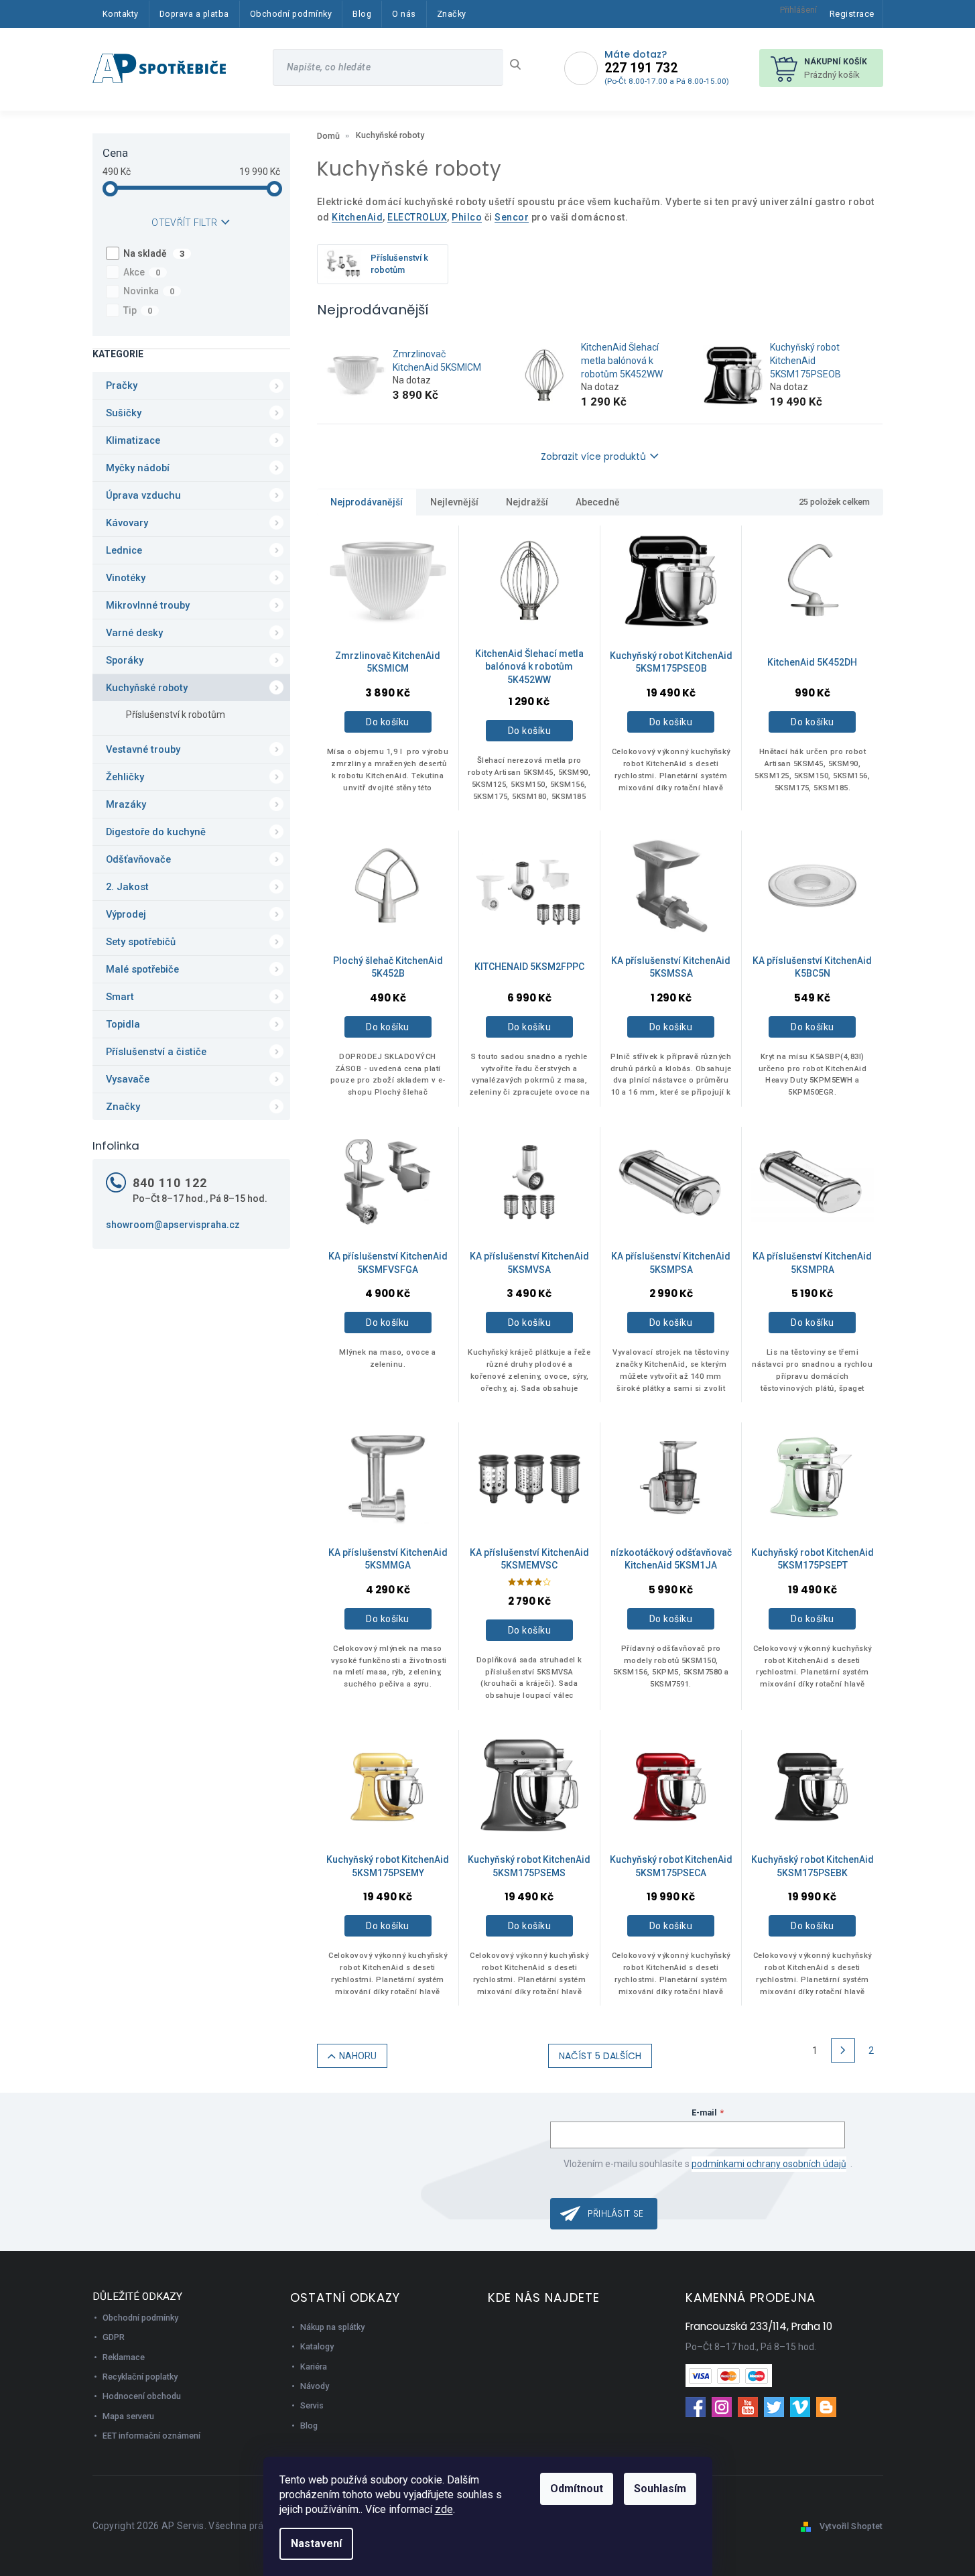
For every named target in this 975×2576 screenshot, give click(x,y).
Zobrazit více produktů (593, 456)
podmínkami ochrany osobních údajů (769, 2164)
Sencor (512, 217)
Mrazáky (126, 804)
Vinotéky (126, 578)
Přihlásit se (616, 2213)
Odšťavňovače (138, 859)
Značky (123, 1107)
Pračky (122, 385)
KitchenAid (357, 217)
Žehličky (125, 777)
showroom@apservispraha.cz (173, 1225)
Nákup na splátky (332, 2327)
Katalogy (317, 2346)
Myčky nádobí (138, 468)
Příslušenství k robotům (176, 715)
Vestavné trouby (143, 749)
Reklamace (124, 2357)
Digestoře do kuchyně (156, 832)
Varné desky (134, 633)
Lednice (124, 550)
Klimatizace (133, 440)
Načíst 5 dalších (600, 2056)
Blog (309, 2426)
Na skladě (154, 253)
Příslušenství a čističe (156, 1052)
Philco (467, 217)
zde (444, 2509)
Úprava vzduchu (143, 495)
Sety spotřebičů (141, 942)
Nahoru (358, 2056)
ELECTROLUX (417, 217)
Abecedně (598, 502)
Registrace (852, 14)
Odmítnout (577, 2489)
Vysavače (128, 1079)
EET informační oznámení (151, 2436)
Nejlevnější (454, 502)
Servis (312, 2405)
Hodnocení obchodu (142, 2396)
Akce (142, 272)
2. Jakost (127, 887)
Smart (120, 997)
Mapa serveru (128, 2416)
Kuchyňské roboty (147, 688)
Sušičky (124, 413)
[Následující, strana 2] (843, 2050)
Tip (138, 310)
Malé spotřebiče (142, 969)
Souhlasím (660, 2489)
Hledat (520, 64)
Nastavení (316, 2543)
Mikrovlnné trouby (148, 605)
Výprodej (126, 914)
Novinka (149, 291)
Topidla (123, 1024)
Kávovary (127, 523)
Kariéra (314, 2367)
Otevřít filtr (184, 223)
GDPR (114, 2337)
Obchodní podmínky (140, 2318)
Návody (315, 2386)
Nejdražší (527, 502)
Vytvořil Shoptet (851, 2526)
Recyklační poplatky (140, 2377)
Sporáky (125, 660)
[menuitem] (121, 14)
